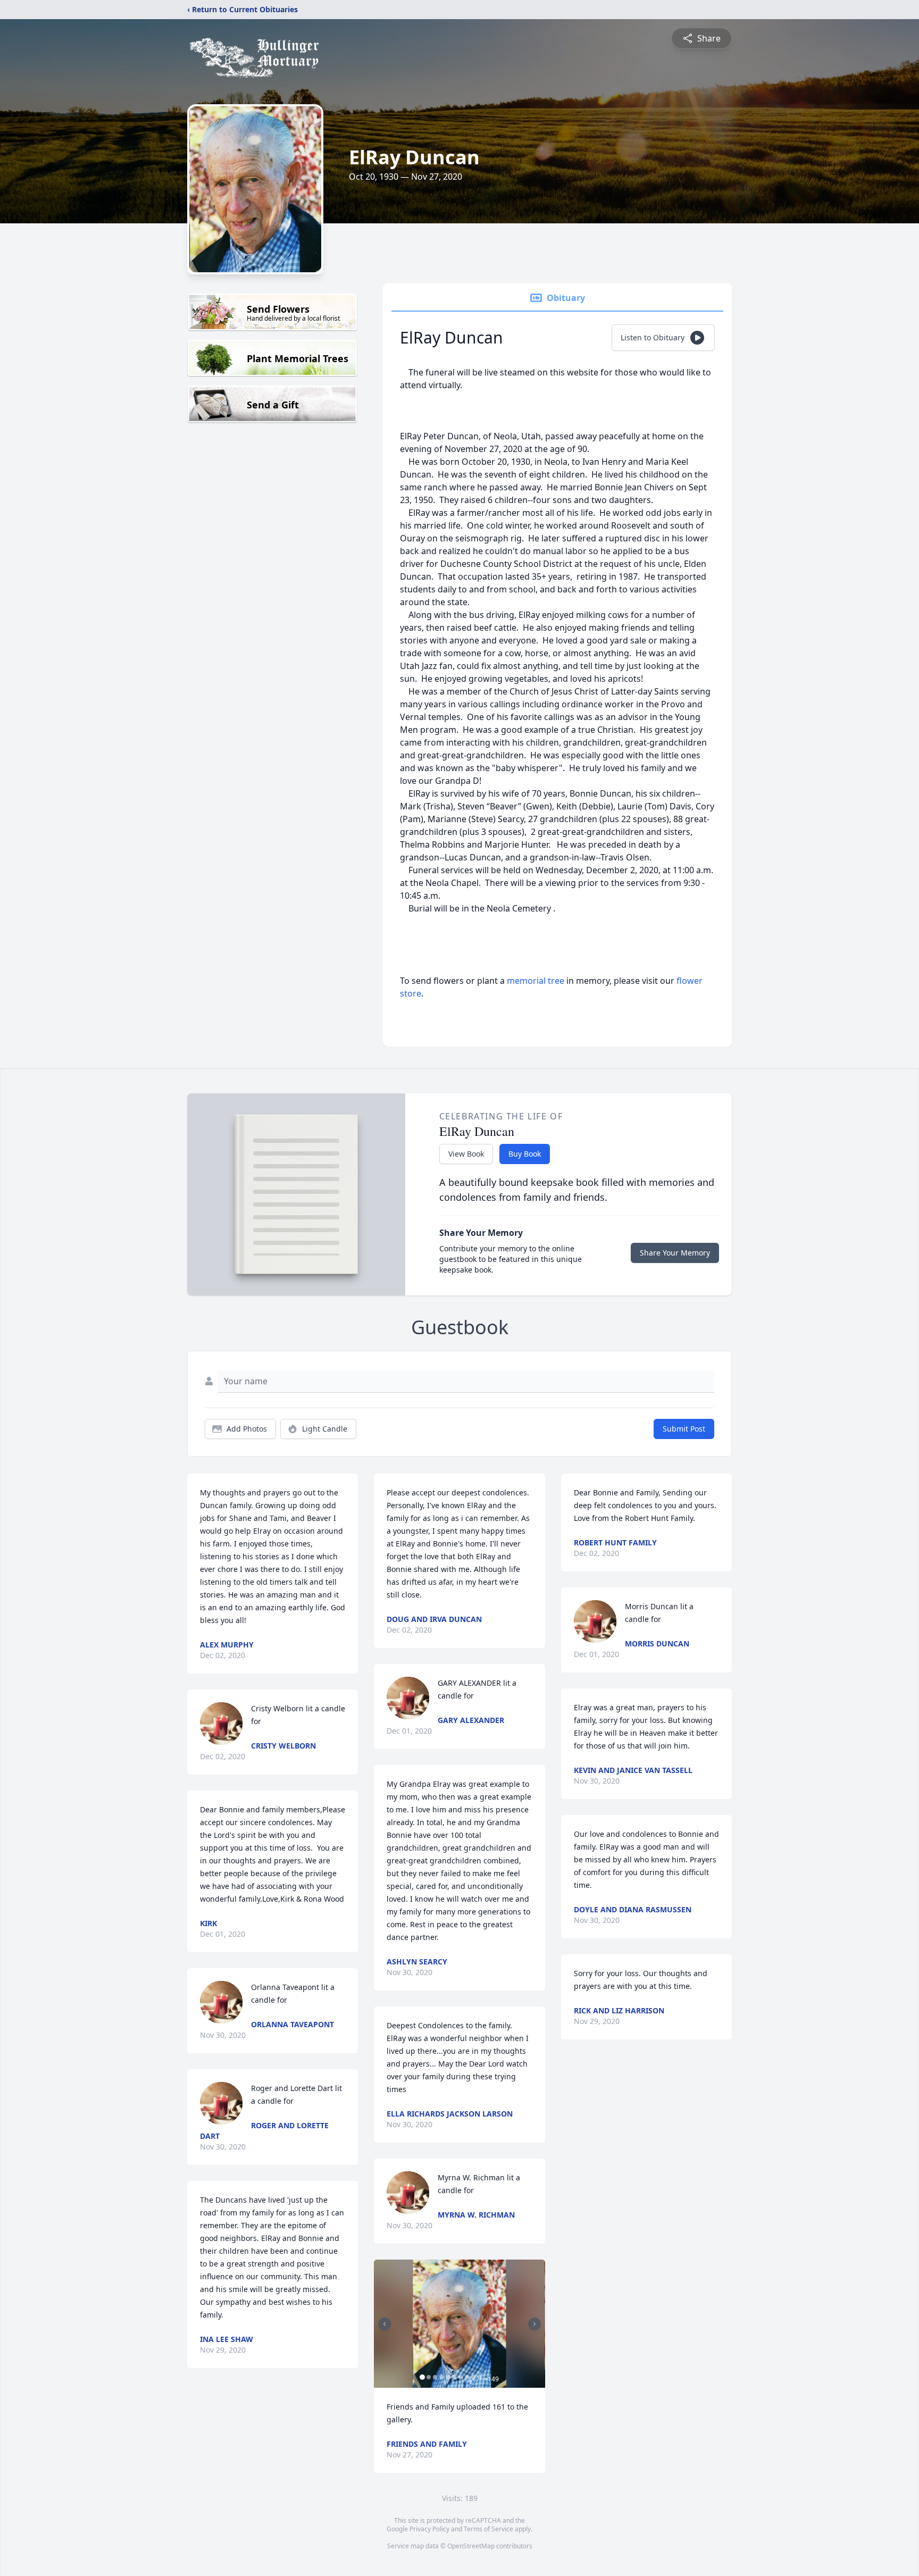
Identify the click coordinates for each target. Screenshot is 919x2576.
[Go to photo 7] (461, 2377)
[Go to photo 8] (467, 2377)
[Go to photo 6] (454, 2377)
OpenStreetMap (471, 2546)
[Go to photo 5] (448, 2377)
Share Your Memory (675, 1253)
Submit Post (684, 1429)
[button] (459, 2324)
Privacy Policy (429, 2529)
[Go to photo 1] (422, 2377)
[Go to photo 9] (473, 2377)
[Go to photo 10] (480, 2377)
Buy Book (525, 1154)
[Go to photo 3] (435, 2377)
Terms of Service (488, 2529)
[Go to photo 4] (441, 2377)
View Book (466, 1154)
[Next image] (534, 2324)
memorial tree (536, 981)
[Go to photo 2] (429, 2377)
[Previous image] (385, 2324)
